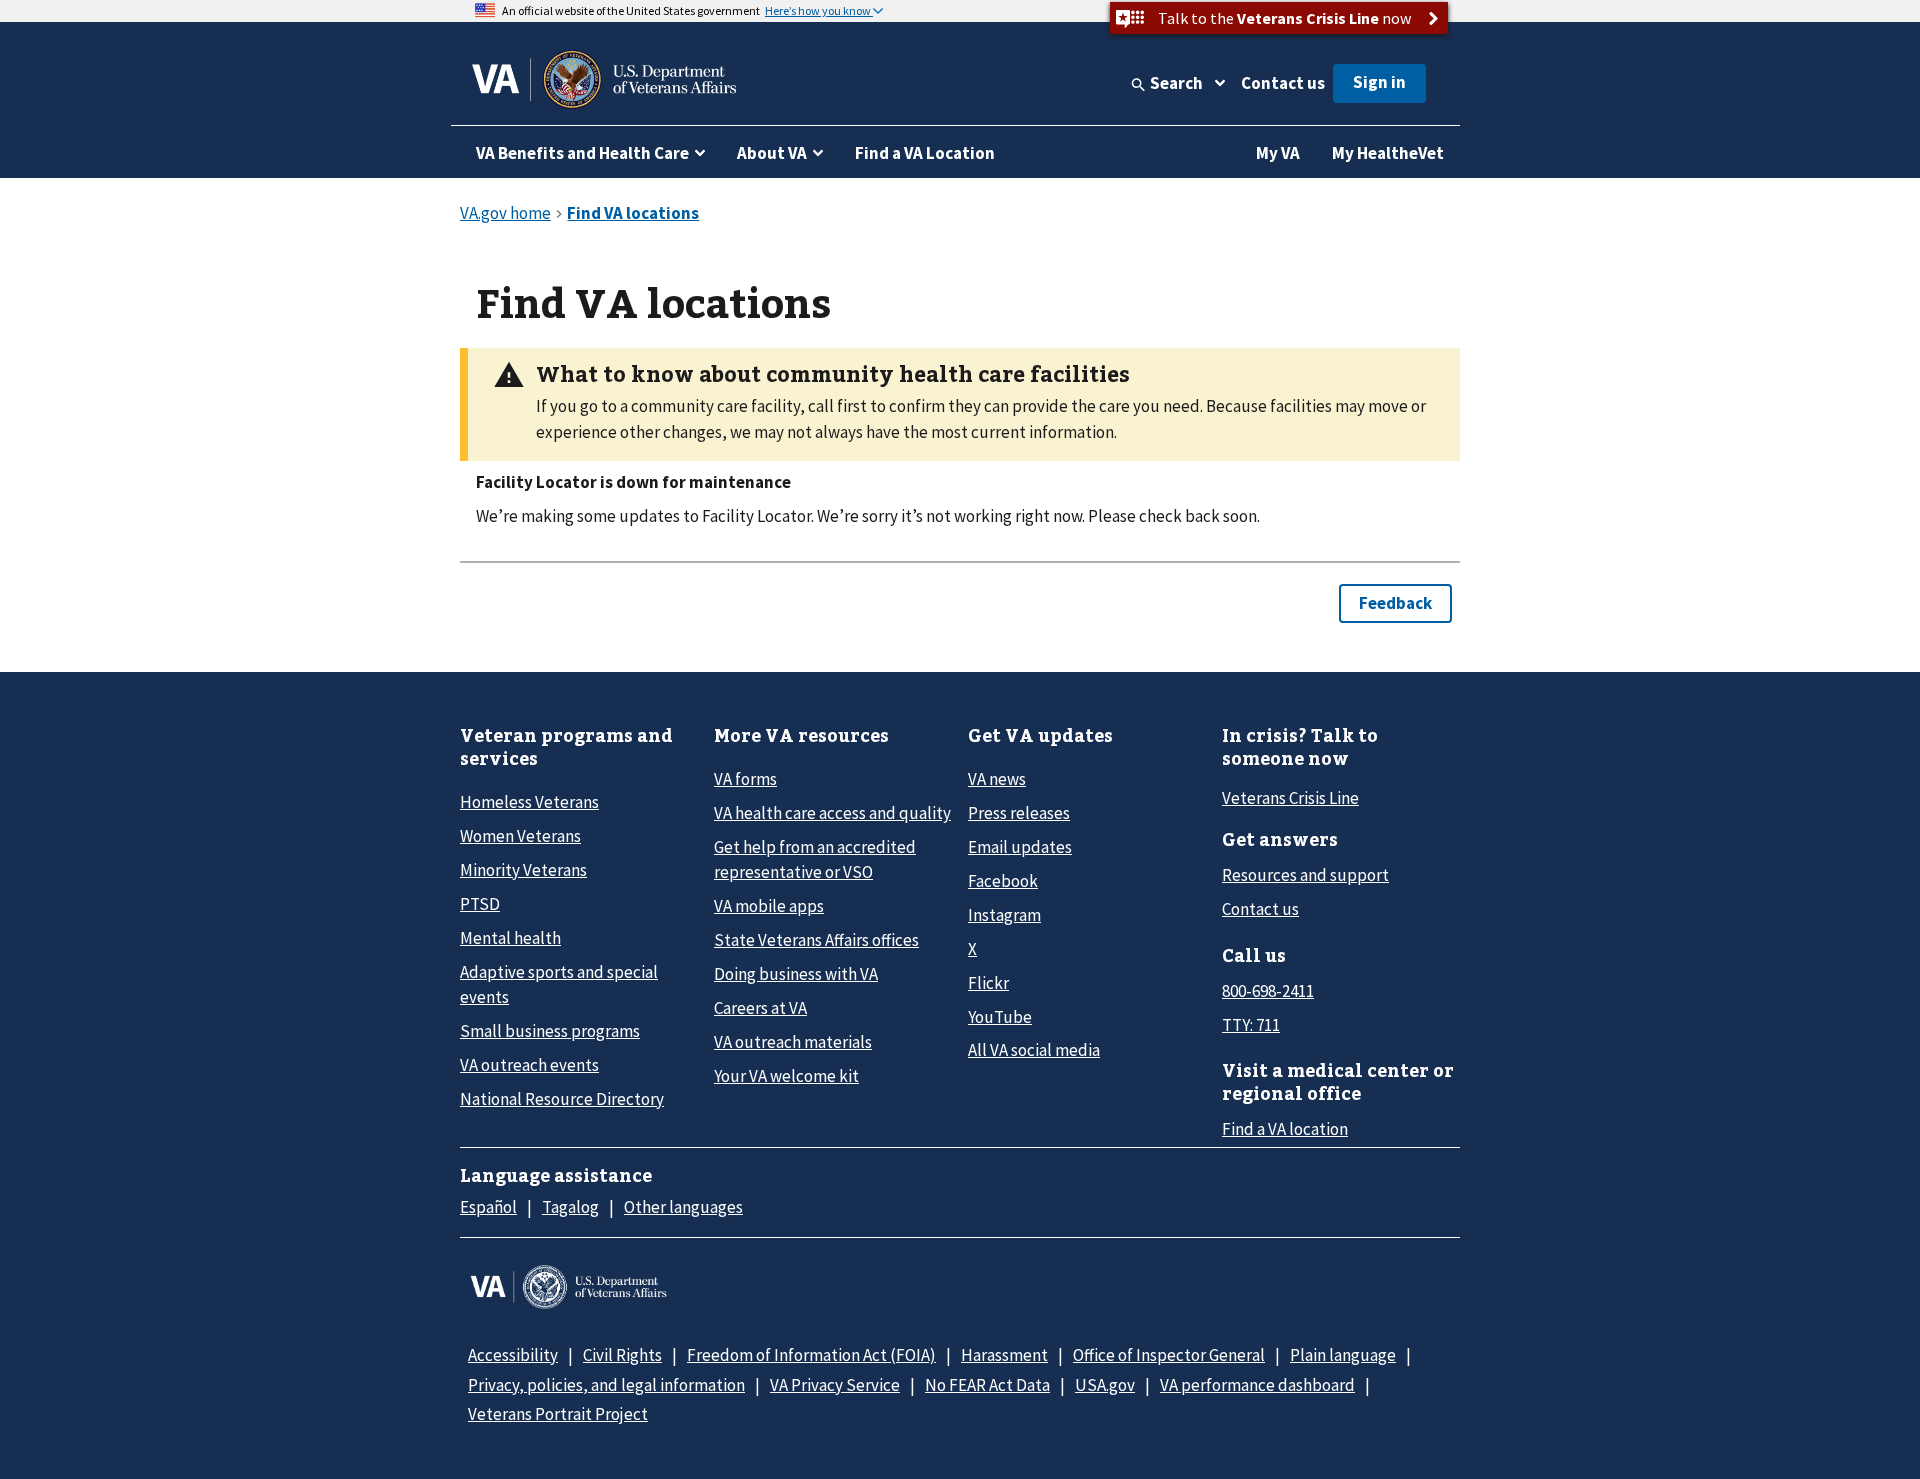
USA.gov (1105, 1385)
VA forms (745, 779)
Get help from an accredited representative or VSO (815, 859)
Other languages (683, 1207)
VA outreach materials (793, 1042)
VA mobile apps (769, 906)
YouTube (1000, 1017)
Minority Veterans (523, 870)
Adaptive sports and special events (559, 984)
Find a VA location (1285, 1129)
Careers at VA (760, 1008)
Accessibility (513, 1355)
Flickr (988, 983)
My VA (1278, 153)
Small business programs (550, 1031)
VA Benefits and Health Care (582, 153)
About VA (772, 153)
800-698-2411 (1268, 991)
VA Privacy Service (835, 1385)
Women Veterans (520, 836)
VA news (997, 779)
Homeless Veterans (529, 802)
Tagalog (570, 1207)
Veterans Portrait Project (558, 1414)
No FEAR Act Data (987, 1385)
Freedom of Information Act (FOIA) (811, 1355)
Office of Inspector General (1169, 1355)
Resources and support (1305, 875)
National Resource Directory (562, 1099)
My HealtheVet (1388, 153)
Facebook (1003, 881)
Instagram (1004, 915)
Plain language (1343, 1355)
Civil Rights (622, 1355)
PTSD (480, 904)
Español (488, 1207)
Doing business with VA (796, 974)
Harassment (1004, 1355)
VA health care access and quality (832, 813)
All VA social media (1034, 1050)
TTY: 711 (1251, 1025)
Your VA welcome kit (786, 1076)
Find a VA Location (925, 153)
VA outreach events (529, 1065)
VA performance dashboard (1257, 1385)
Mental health (510, 938)
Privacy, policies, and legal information (606, 1385)
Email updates (1020, 847)
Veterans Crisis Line (1290, 798)
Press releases (1019, 813)
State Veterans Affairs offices (816, 940)
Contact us (1283, 83)
